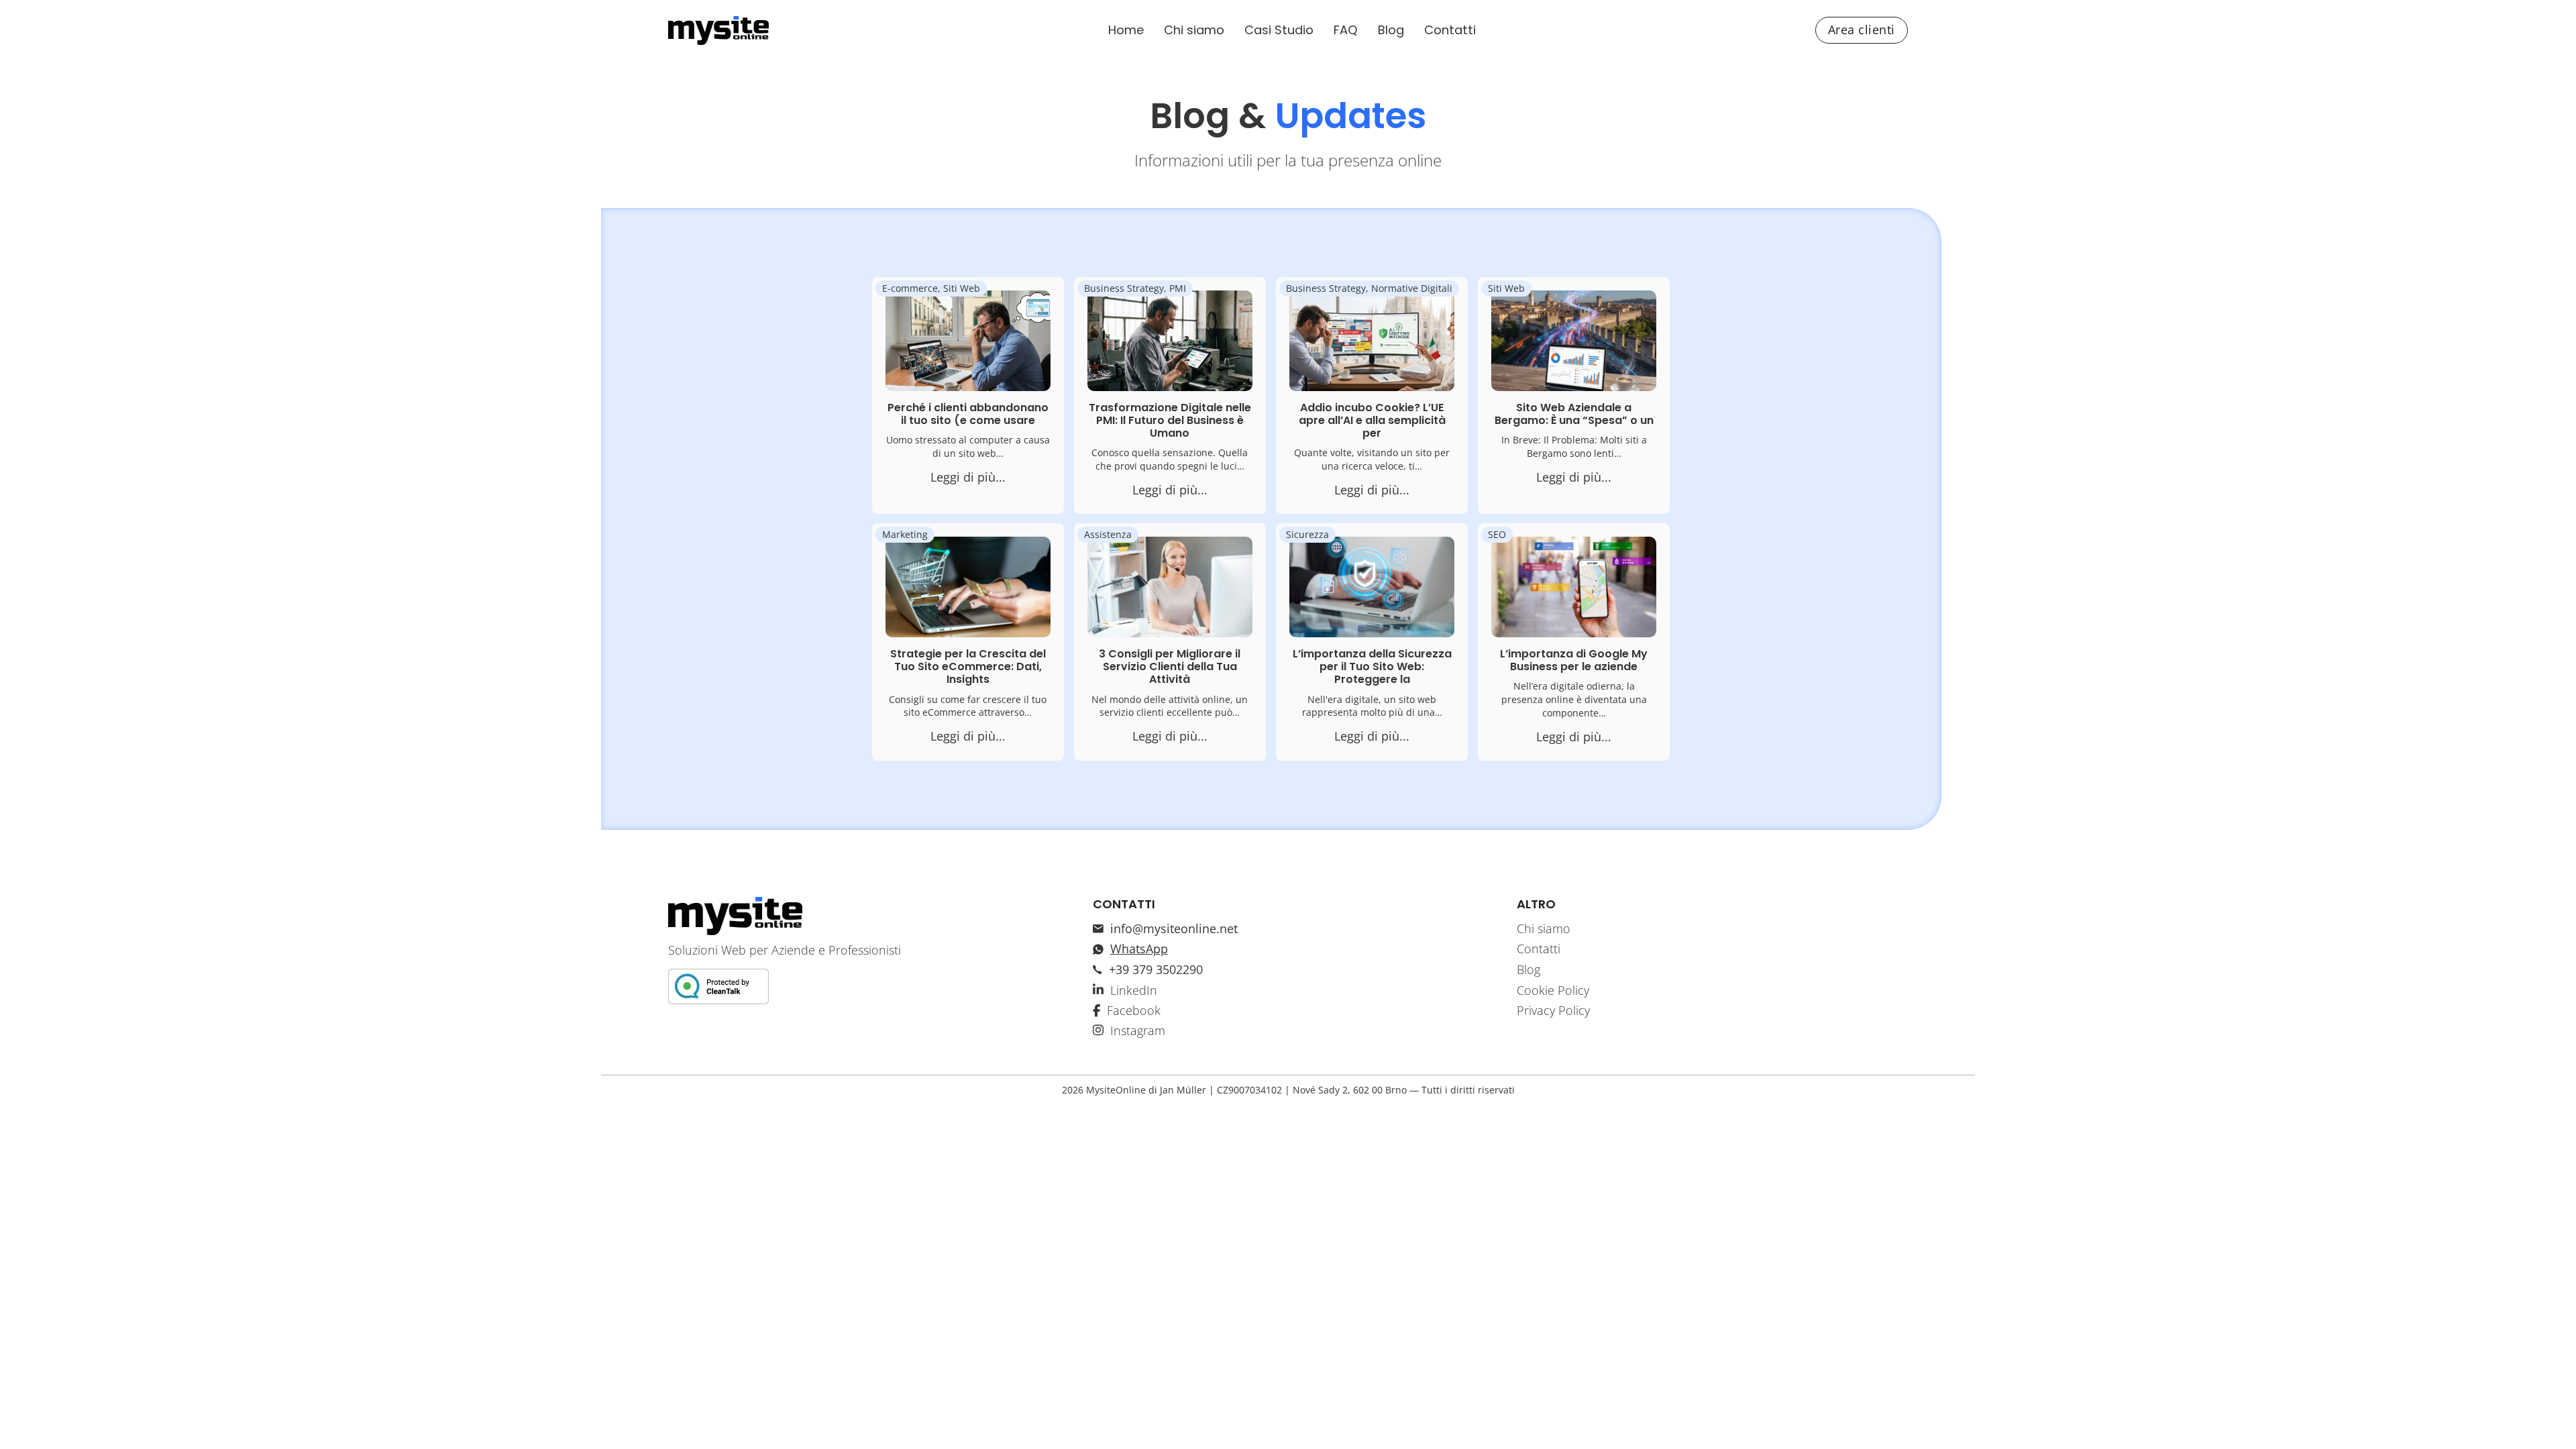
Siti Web (962, 288)
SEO (1497, 534)
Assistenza (1108, 534)
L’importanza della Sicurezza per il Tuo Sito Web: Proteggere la (1372, 666)
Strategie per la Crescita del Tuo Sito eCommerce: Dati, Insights (968, 666)
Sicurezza (1307, 534)
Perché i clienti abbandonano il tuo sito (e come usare (968, 414)
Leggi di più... (968, 477)
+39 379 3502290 (1156, 969)
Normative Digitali (1412, 288)
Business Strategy (1124, 288)
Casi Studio (1279, 30)
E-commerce (910, 288)
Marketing (905, 534)
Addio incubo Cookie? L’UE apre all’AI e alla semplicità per (1372, 420)
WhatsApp (1139, 949)
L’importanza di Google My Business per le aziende (1574, 660)
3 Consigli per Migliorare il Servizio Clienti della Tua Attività (1170, 666)
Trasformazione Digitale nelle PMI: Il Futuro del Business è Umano (1170, 420)
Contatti (1450, 30)
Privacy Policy (1553, 1010)
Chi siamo (1194, 30)
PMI (1178, 288)
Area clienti (1862, 30)
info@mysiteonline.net (1174, 928)
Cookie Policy (1553, 990)
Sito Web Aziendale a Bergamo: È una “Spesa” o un (1574, 414)
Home (1126, 30)
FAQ (1346, 30)
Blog (1391, 30)
